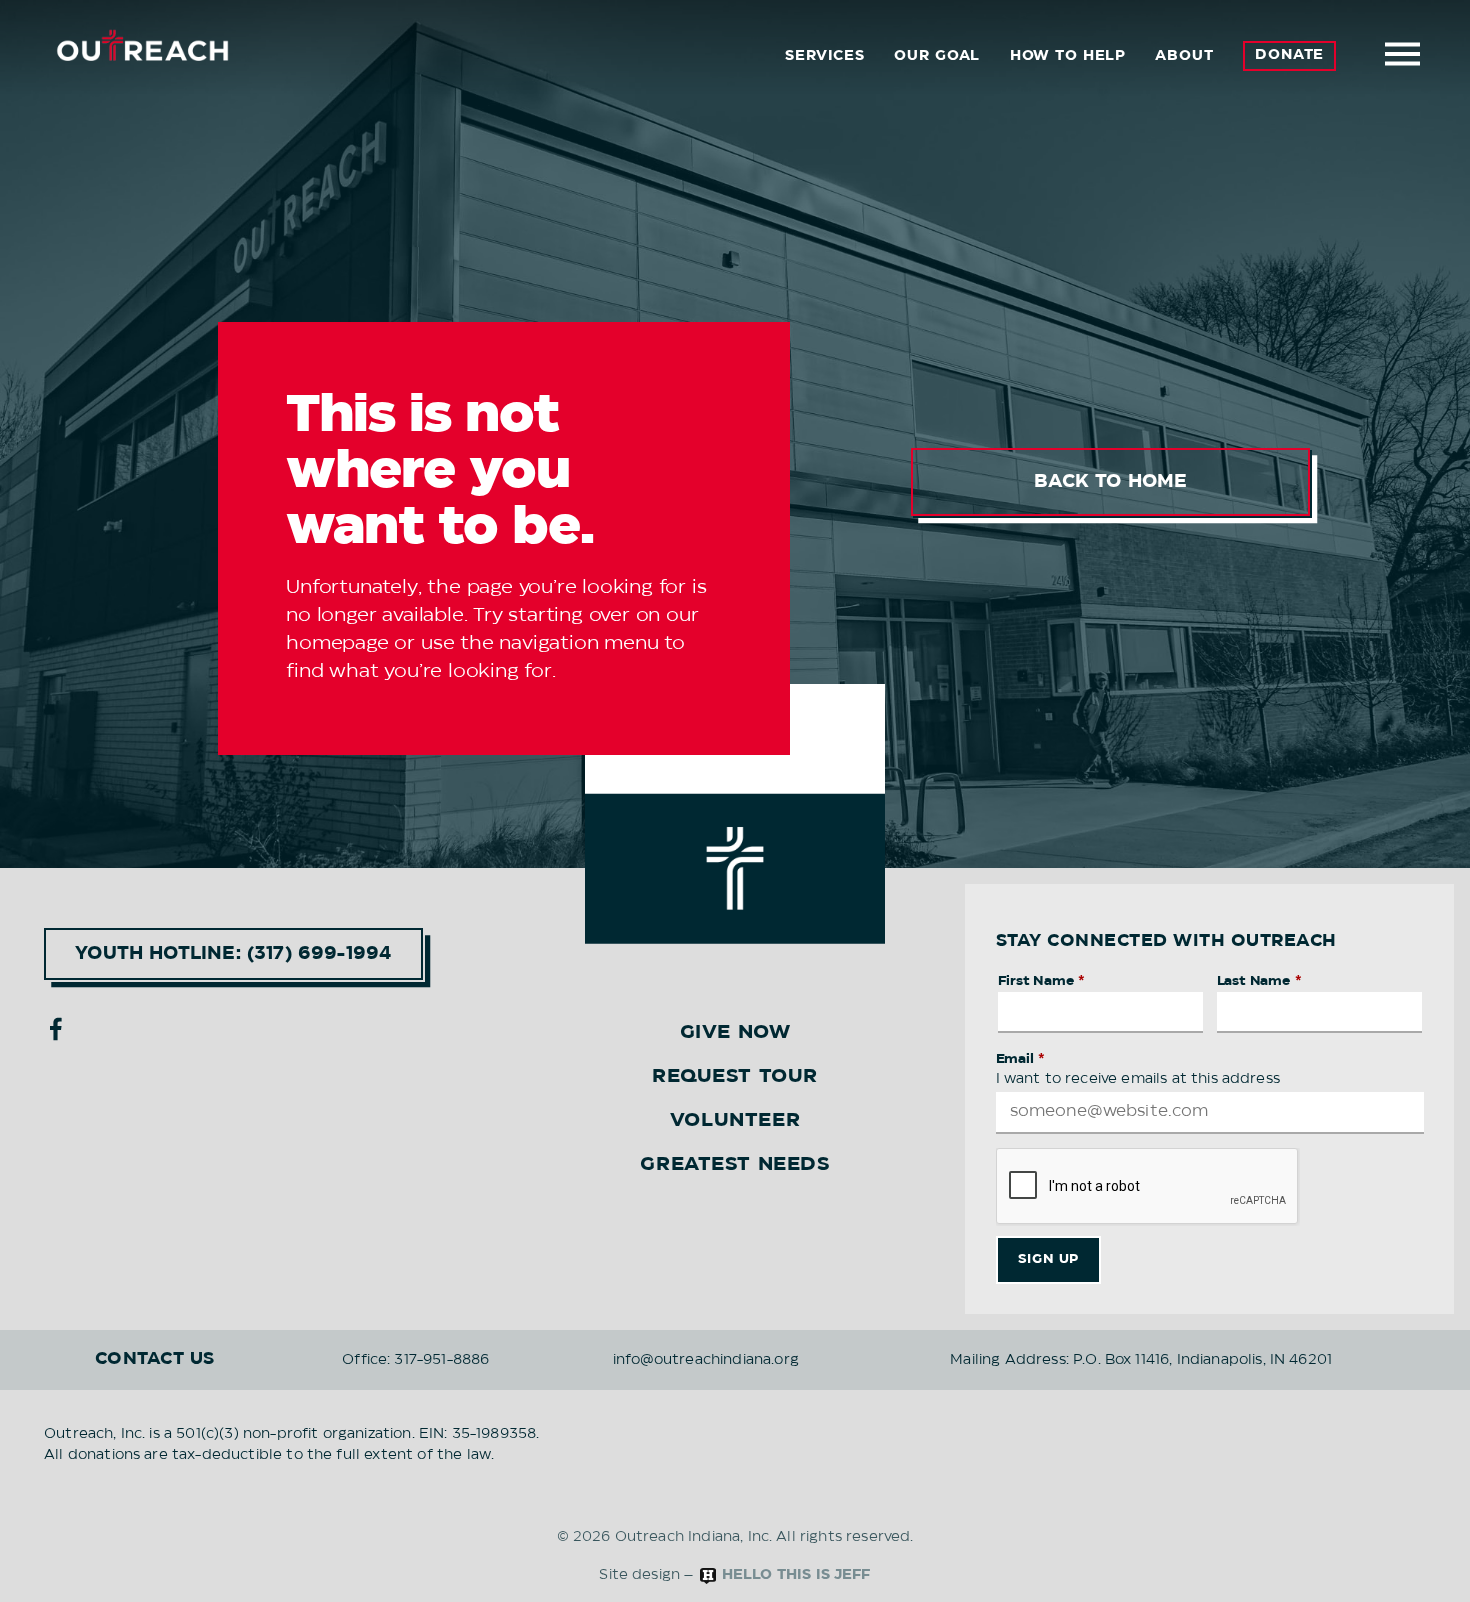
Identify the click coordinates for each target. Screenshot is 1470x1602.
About (1184, 56)
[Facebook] (56, 1029)
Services (825, 56)
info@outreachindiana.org (706, 1359)
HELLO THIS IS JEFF (794, 1575)
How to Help (1068, 56)
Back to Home (1110, 482)
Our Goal (937, 56)
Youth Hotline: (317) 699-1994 (233, 954)
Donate (1289, 55)
